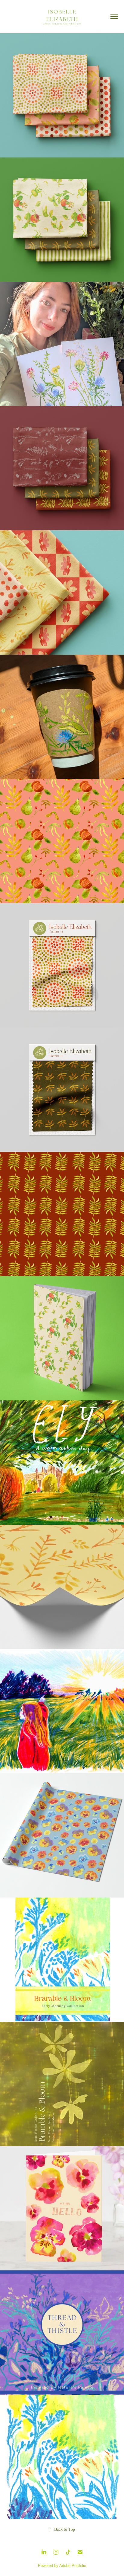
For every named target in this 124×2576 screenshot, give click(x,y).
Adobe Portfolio (73, 2566)
